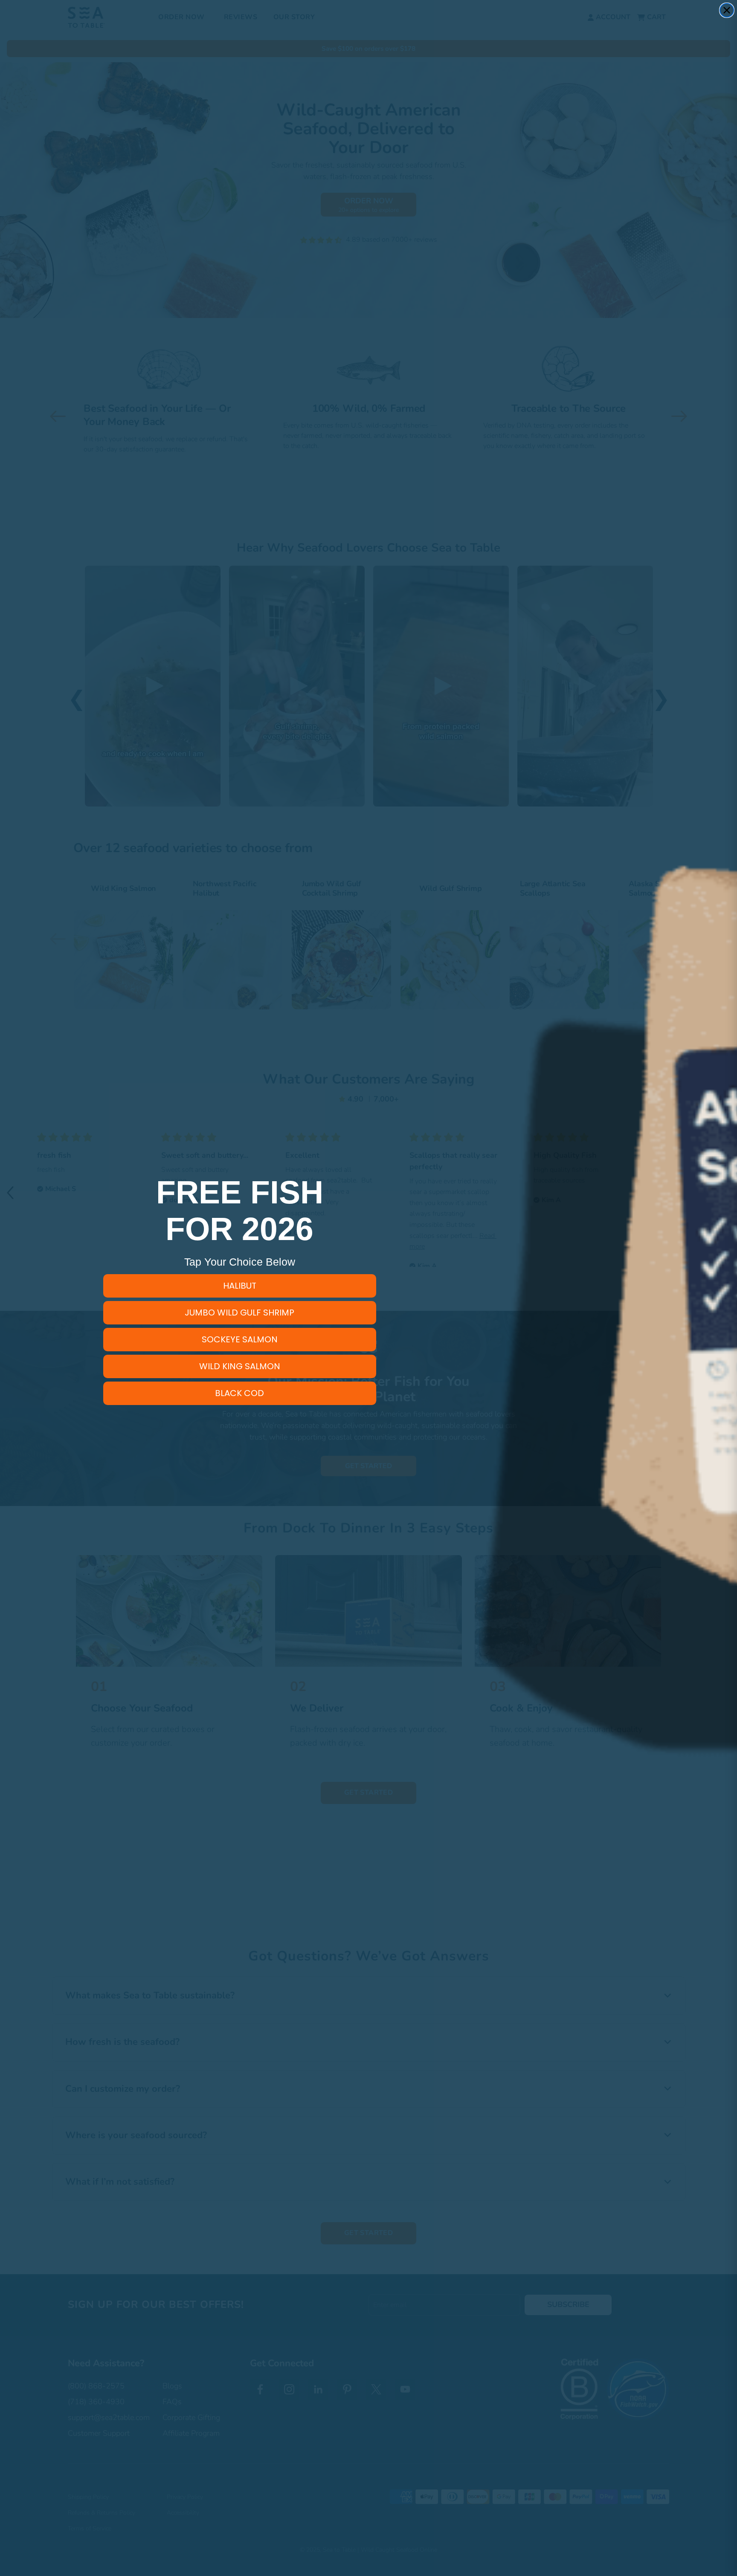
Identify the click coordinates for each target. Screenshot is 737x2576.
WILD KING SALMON (240, 1366)
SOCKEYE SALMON (240, 1339)
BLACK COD (239, 1393)
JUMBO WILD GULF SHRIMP (239, 1313)
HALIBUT (240, 1286)
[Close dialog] (727, 10)
